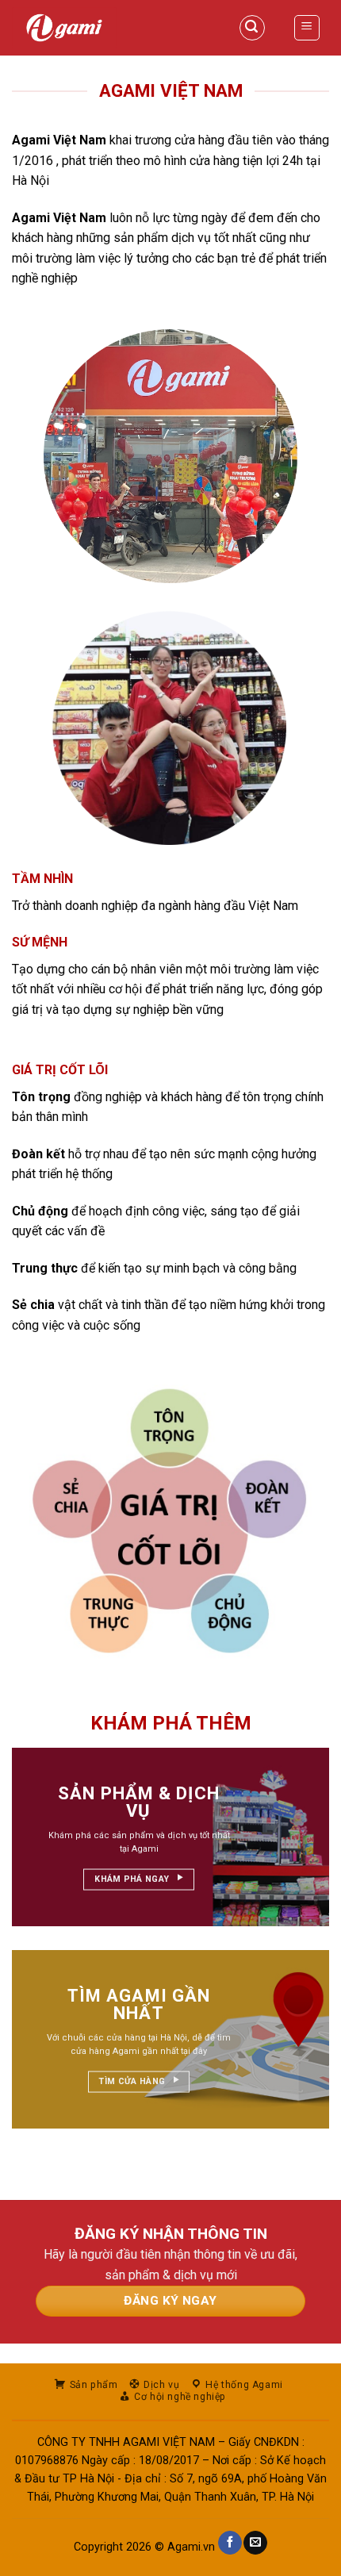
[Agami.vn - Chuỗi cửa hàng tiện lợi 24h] (109, 28)
